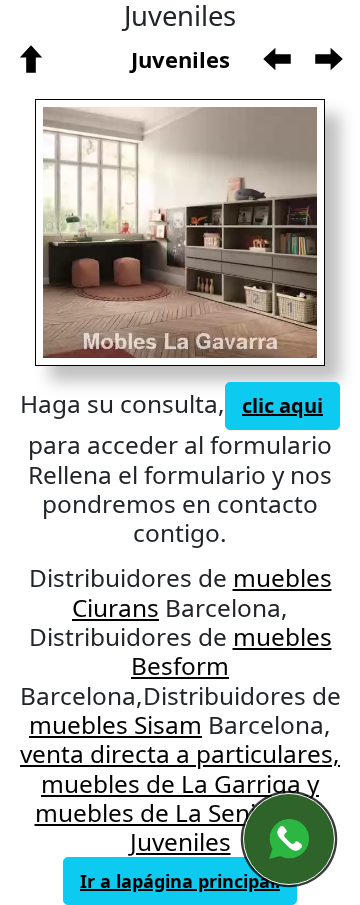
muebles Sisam (115, 724)
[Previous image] (104, 232)
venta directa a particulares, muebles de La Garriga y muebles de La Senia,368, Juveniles (180, 797)
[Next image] (241, 232)
